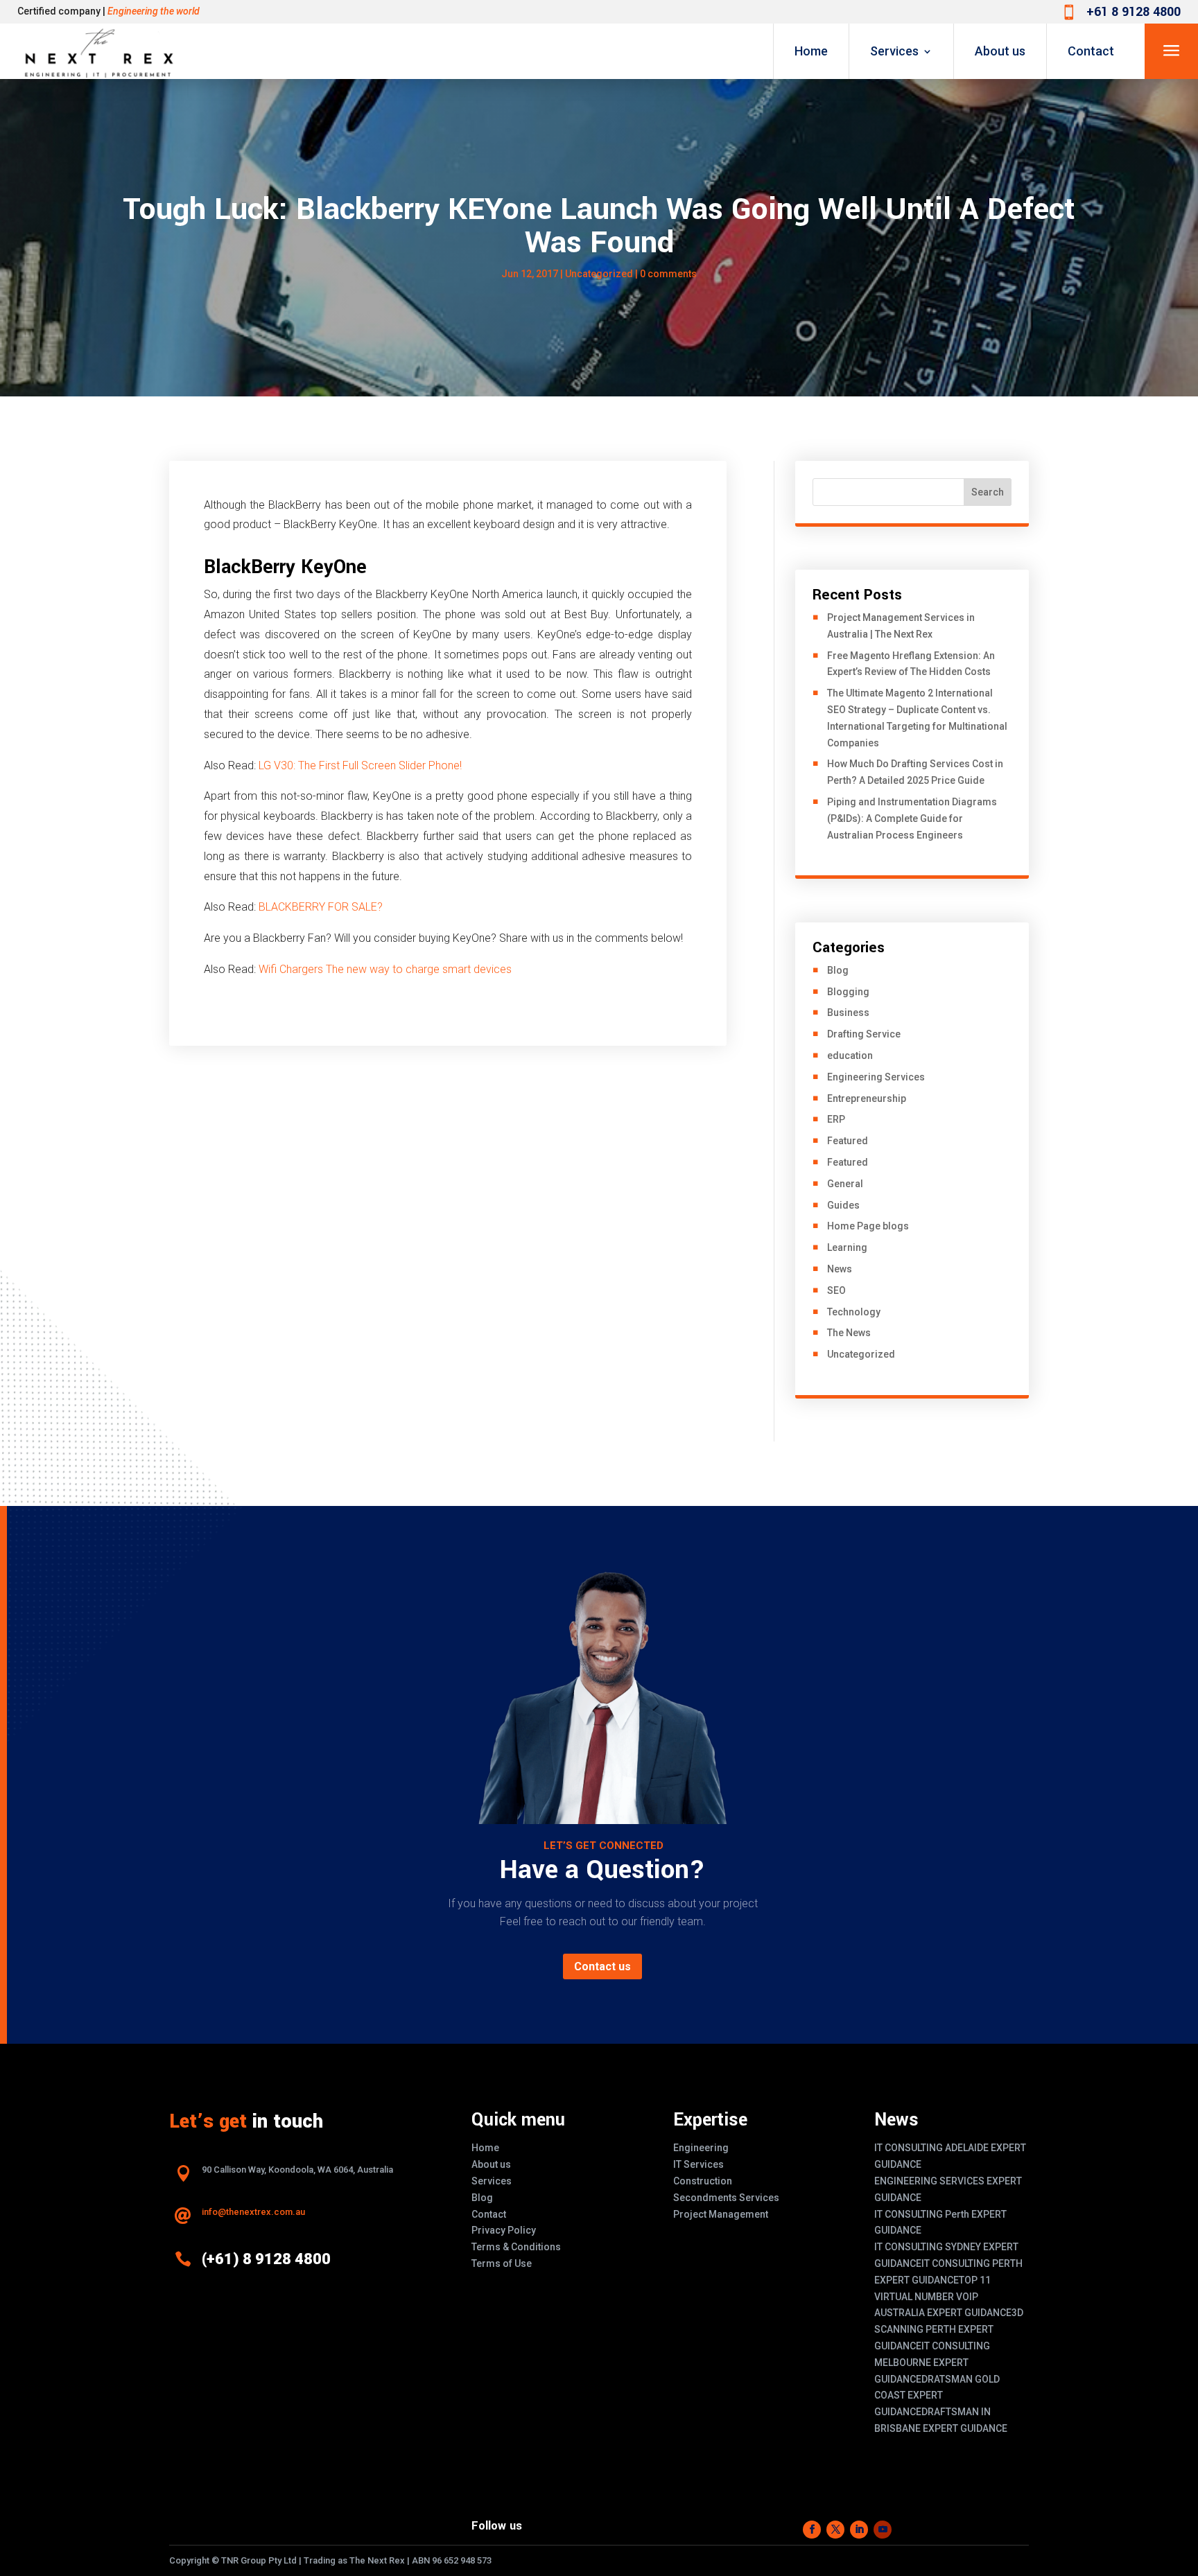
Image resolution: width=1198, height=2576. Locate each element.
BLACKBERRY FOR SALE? (321, 907)
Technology (854, 1312)
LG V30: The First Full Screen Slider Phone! (360, 765)
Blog (838, 970)
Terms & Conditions (516, 2247)
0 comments (668, 274)
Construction (703, 2181)
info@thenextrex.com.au (253, 2212)
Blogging (848, 992)
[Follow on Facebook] (812, 2530)
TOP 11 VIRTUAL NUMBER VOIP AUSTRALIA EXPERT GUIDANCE (943, 2297)
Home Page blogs (868, 1226)
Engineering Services (876, 1077)
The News (849, 1333)
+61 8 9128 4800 (1134, 12)
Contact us (602, 1966)
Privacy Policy (504, 2230)
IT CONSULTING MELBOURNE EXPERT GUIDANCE (932, 2363)
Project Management (721, 2214)
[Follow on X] (835, 2530)
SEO (836, 1290)
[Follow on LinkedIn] (859, 2530)
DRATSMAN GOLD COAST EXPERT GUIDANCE (937, 2396)
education (850, 1055)
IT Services (698, 2164)
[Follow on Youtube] (883, 2530)
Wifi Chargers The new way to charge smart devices (385, 969)
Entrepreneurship (867, 1098)
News (840, 1269)
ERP (836, 1119)
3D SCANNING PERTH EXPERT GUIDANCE (949, 2329)
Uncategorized (599, 274)
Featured (848, 1141)
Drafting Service (864, 1034)
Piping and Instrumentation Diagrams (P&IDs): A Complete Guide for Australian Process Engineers (912, 818)
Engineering (701, 2148)
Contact (1091, 51)
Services (894, 51)
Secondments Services (726, 2198)
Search (988, 492)
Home (811, 51)
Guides (843, 1205)
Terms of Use (502, 2263)
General (845, 1184)
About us (1000, 51)
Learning (847, 1247)
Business (848, 1013)
